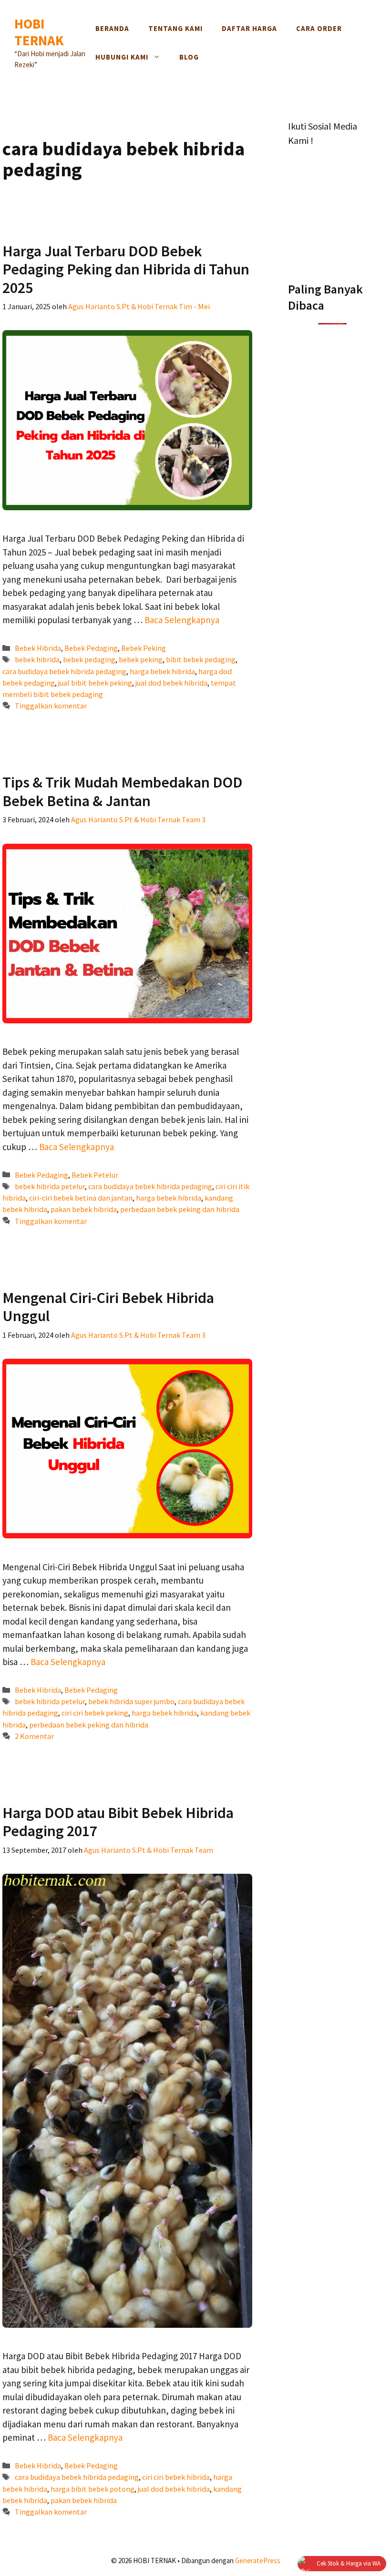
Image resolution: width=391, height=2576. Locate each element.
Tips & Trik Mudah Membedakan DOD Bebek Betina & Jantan (122, 791)
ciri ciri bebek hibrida (176, 2477)
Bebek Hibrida (38, 648)
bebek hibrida (37, 659)
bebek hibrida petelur (50, 1186)
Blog (189, 57)
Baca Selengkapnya (182, 620)
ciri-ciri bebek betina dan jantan (81, 1198)
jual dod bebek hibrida (171, 683)
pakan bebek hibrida (84, 1209)
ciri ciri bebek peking (95, 1713)
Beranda (112, 28)
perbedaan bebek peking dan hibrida (180, 1209)
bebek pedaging (89, 659)
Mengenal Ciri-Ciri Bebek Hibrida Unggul (108, 1307)
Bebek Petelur (95, 1175)
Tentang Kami (175, 28)
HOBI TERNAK (39, 32)
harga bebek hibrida (162, 671)
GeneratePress (258, 2561)
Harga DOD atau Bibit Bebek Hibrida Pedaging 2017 (118, 1822)
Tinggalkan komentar (51, 706)
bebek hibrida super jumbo (131, 1701)
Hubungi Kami (122, 57)
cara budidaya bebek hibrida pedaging (64, 671)
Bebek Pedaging (91, 648)
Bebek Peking (144, 648)
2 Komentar (34, 1736)
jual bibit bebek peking (95, 683)
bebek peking (141, 659)
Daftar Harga (249, 28)
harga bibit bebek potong (93, 2489)
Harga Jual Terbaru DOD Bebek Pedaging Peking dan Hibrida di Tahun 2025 (126, 269)
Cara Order (319, 28)
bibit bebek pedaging (201, 659)
